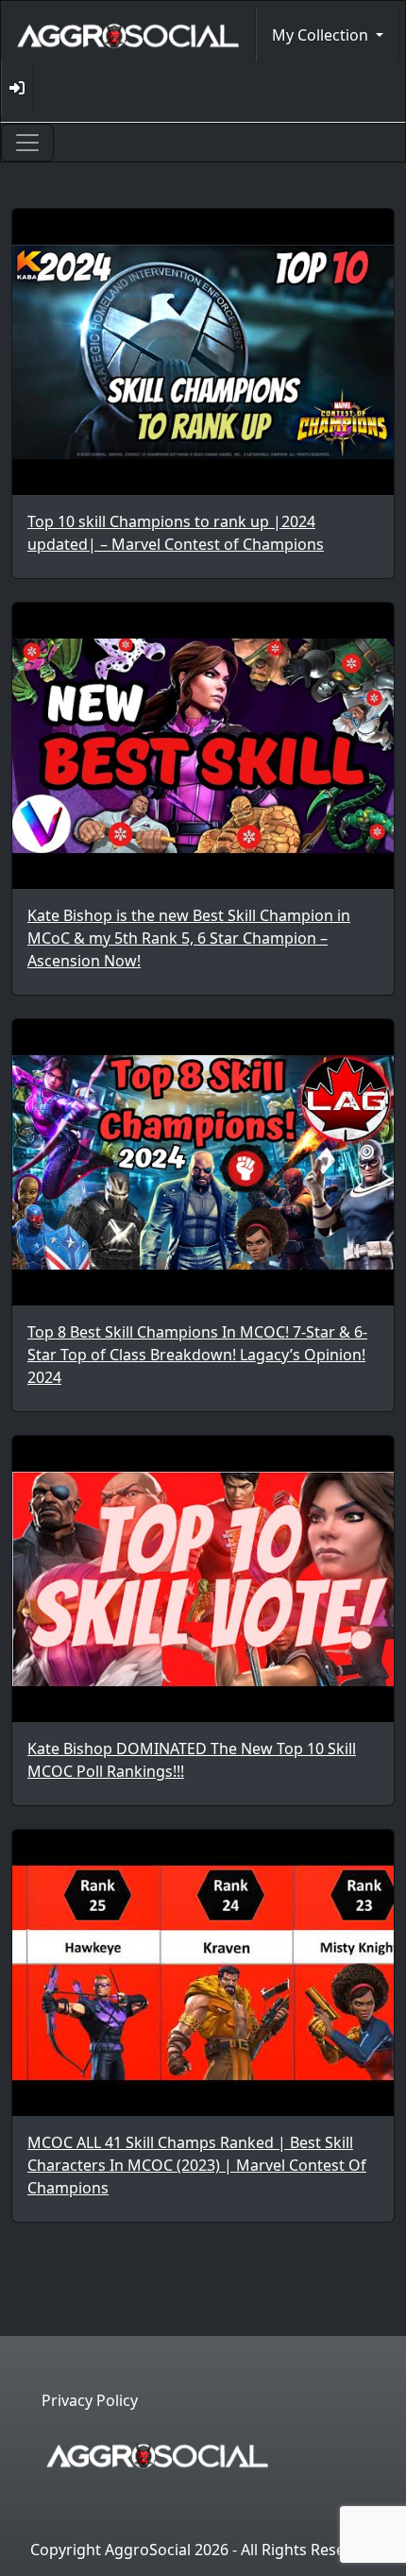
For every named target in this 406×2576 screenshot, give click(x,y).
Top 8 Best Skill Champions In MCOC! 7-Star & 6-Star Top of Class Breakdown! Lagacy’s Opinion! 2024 (197, 1355)
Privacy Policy (90, 2400)
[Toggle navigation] (27, 143)
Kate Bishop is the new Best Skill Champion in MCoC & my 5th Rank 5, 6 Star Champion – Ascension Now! (189, 938)
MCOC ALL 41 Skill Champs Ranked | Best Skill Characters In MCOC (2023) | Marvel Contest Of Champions (197, 2165)
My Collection (322, 35)
